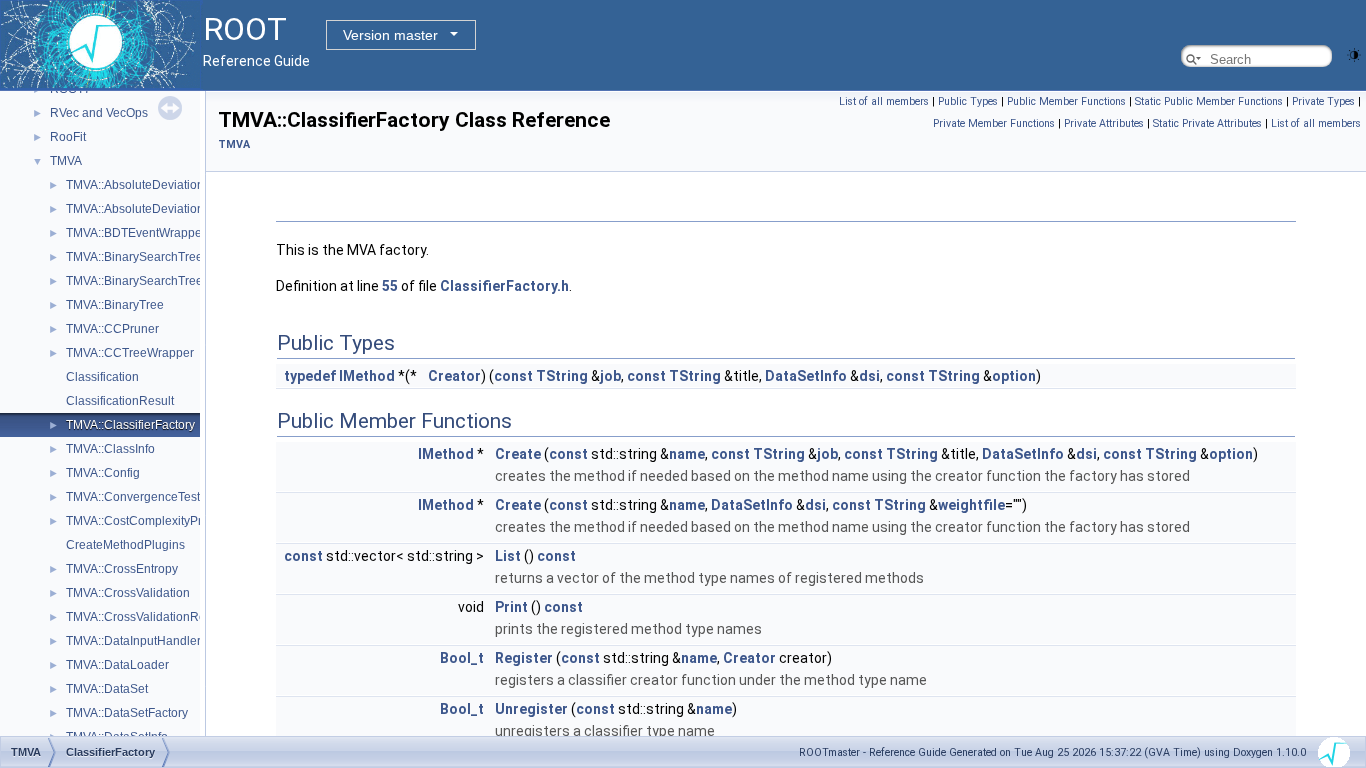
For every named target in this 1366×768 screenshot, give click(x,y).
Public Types (968, 101)
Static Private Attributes (1207, 123)
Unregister (531, 709)
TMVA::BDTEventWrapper (136, 233)
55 (390, 286)
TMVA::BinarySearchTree (134, 257)
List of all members (884, 101)
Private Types (1323, 101)
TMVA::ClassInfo (110, 449)
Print (511, 607)
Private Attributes (1104, 123)
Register (524, 658)
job (610, 376)
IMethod (367, 376)
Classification (102, 377)
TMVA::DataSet (107, 689)
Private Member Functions (994, 123)
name (687, 454)
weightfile (971, 505)
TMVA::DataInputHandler (133, 641)
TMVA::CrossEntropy (122, 569)
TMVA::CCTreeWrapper (130, 353)
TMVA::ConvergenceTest (133, 497)
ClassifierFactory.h (504, 286)
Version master (390, 35)
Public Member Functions (1066, 101)
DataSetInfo (806, 376)
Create (518, 454)
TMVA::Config (103, 473)
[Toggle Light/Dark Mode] (1354, 53)
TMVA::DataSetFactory (127, 713)
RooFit (68, 137)
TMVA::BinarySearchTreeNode (149, 281)
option (1014, 376)
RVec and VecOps (99, 113)
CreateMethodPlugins (125, 545)
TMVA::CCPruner (112, 329)
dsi (869, 376)
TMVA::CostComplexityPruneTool (156, 521)
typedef (310, 376)
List (508, 556)
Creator (454, 376)
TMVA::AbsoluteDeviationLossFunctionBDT (183, 209)
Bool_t (462, 658)
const (513, 376)
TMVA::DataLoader (117, 665)
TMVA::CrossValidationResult (145, 617)
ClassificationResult (120, 401)
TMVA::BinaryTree (115, 305)
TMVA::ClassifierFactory (130, 425)
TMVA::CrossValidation (128, 593)
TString (562, 376)
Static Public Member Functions (1209, 101)
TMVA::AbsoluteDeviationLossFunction (171, 185)
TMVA (66, 161)
